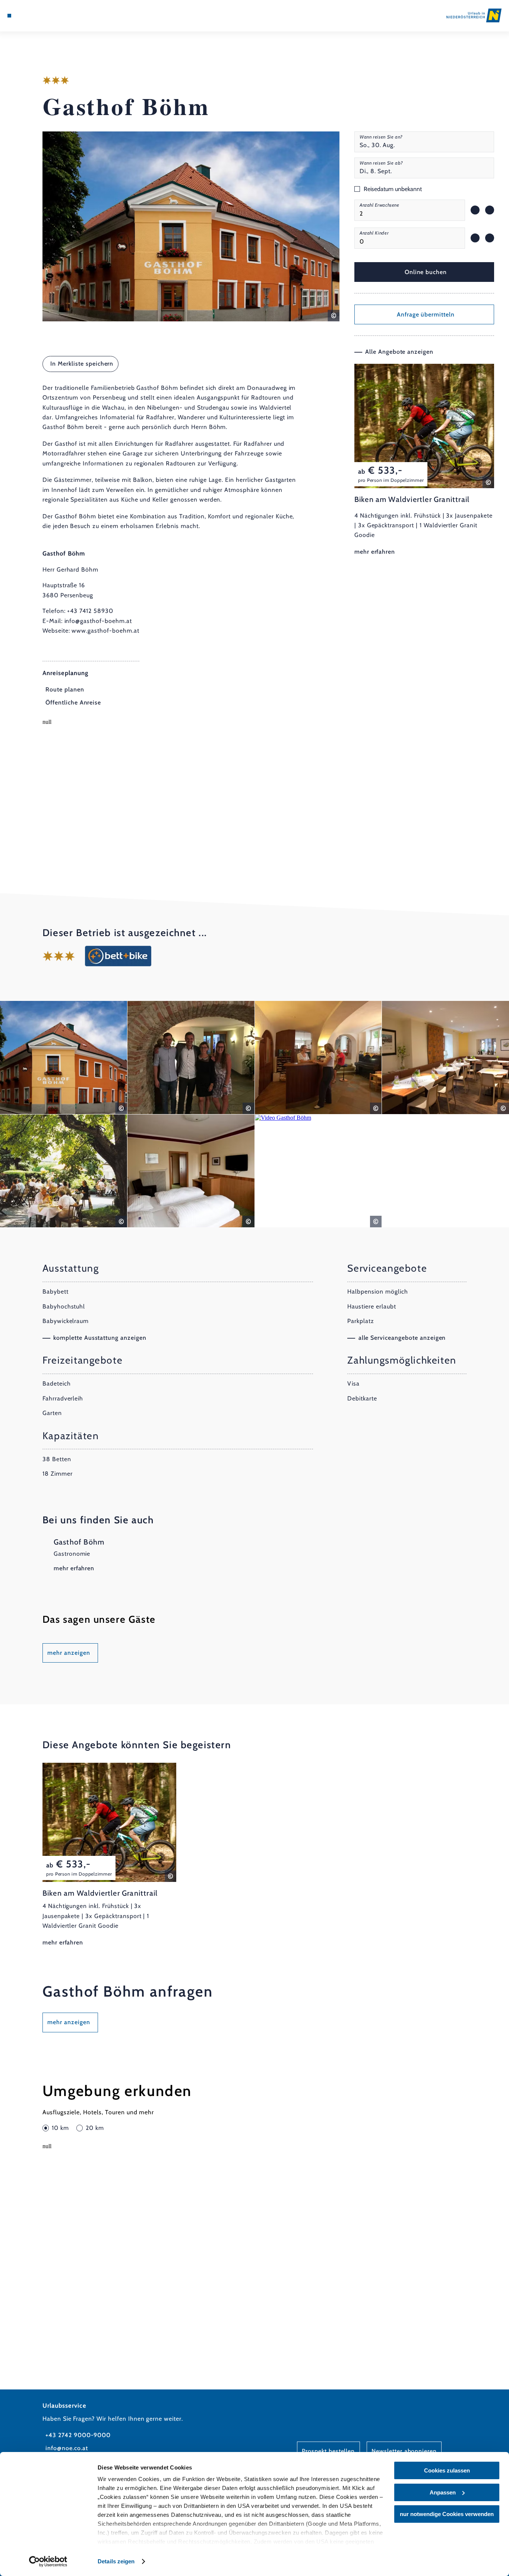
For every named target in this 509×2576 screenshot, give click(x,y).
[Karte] (26, 16)
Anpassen (443, 2492)
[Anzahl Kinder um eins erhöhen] (490, 238)
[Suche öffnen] (45, 16)
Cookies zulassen (447, 2470)
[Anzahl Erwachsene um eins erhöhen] (490, 210)
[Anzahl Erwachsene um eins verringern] (475, 210)
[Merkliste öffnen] (36, 16)
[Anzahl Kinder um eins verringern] (475, 238)
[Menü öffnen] (9, 16)
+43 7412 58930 (90, 611)
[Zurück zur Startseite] (474, 15)
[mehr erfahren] (424, 460)
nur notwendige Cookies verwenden (447, 2514)
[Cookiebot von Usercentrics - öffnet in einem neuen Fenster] (48, 2561)
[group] (410, 210)
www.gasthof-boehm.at (105, 631)
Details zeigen (116, 2561)
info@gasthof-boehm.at (98, 621)
